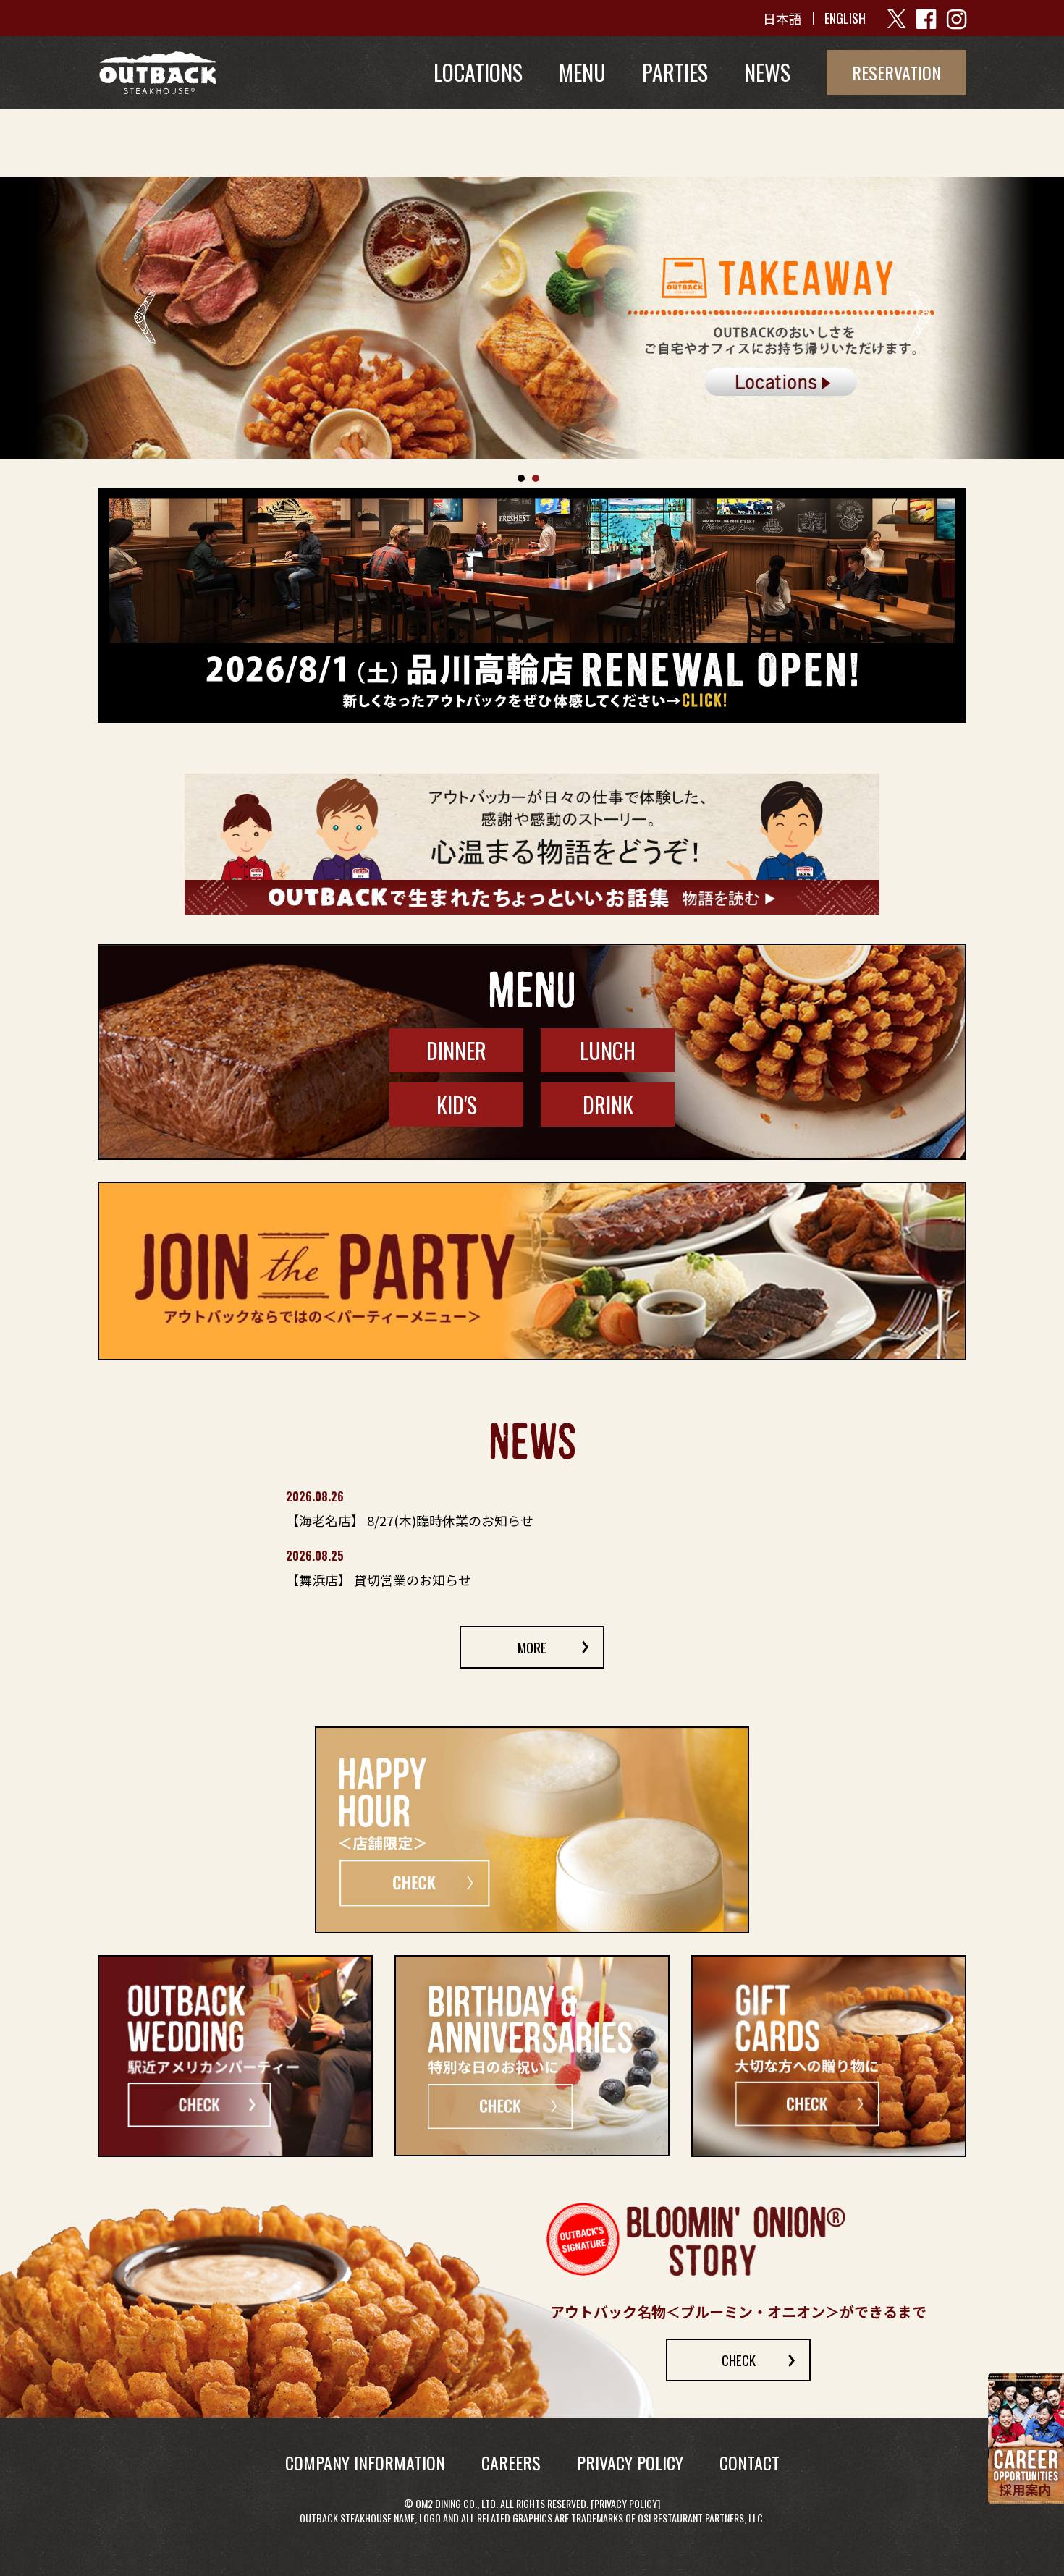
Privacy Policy (626, 2504)
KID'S (457, 1105)
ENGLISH (845, 18)
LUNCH (608, 1050)
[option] (532, 318)
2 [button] (536, 478)
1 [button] (521, 478)
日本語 (782, 18)
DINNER (456, 1050)
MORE (532, 1648)
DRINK (608, 1105)
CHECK (739, 2360)
